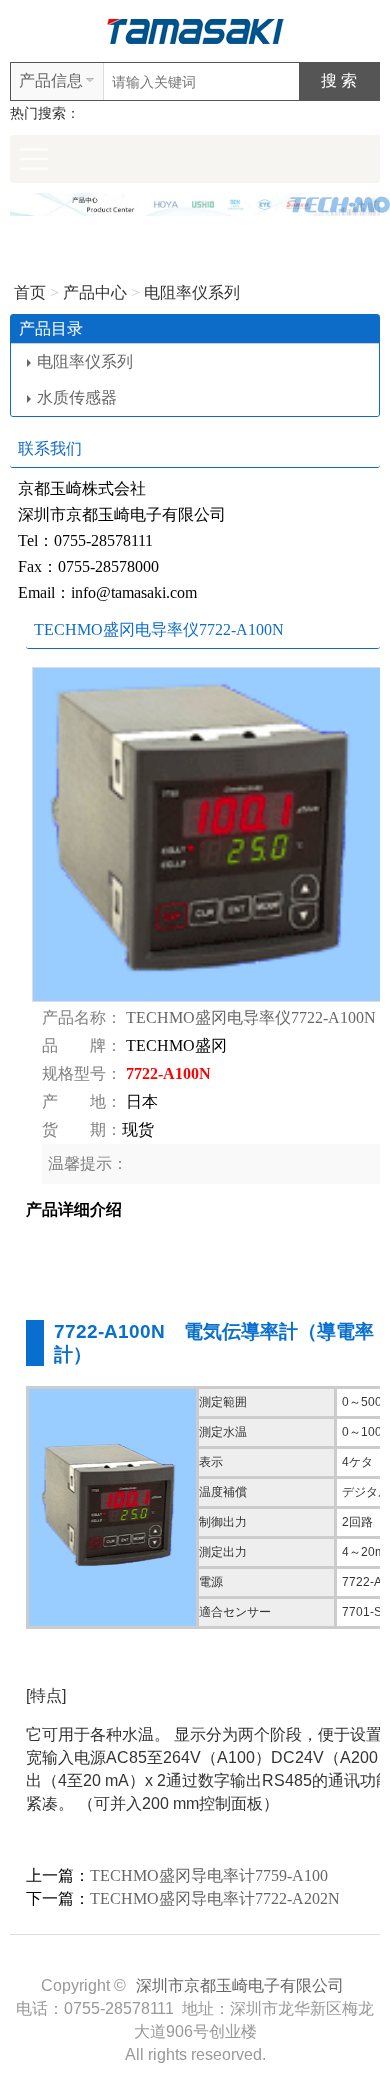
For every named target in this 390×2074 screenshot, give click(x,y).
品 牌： (82, 1045)
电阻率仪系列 (192, 292)
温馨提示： (88, 1163)
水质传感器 (77, 397)
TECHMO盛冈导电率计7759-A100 (209, 1875)
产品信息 (51, 80)
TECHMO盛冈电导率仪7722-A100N (251, 1017)
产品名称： (82, 1017)
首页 (30, 292)
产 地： (82, 1101)
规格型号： (82, 1073)
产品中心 (95, 292)
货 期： (82, 1129)
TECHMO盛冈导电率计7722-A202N (215, 1898)
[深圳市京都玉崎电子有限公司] (195, 29)
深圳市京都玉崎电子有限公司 (240, 1985)
